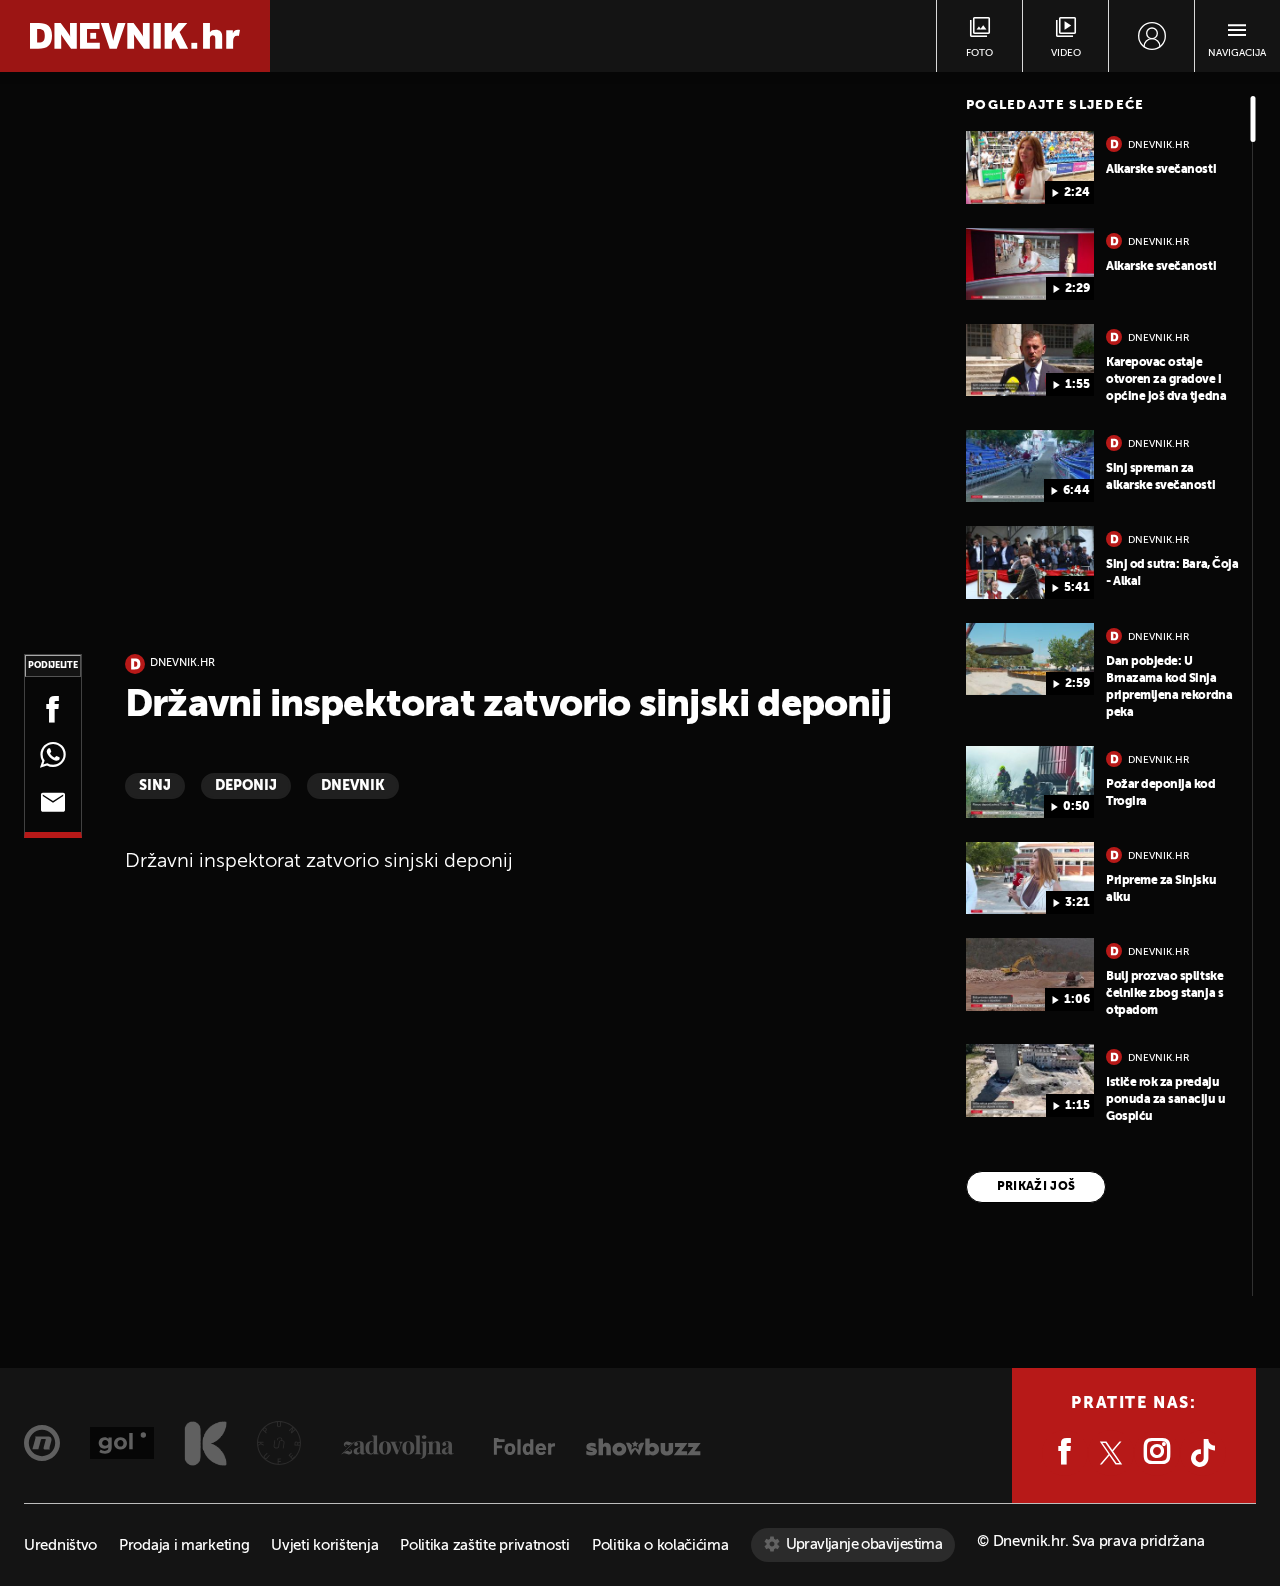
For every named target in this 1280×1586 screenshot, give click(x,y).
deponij (246, 786)
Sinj (155, 786)
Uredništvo (60, 1545)
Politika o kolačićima (660, 1545)
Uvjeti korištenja (324, 1545)
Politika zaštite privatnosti (485, 1545)
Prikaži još (1036, 1187)
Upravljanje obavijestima (864, 1544)
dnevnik (353, 786)
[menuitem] (1151, 36)
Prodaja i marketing (184, 1545)
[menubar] (1151, 36)
